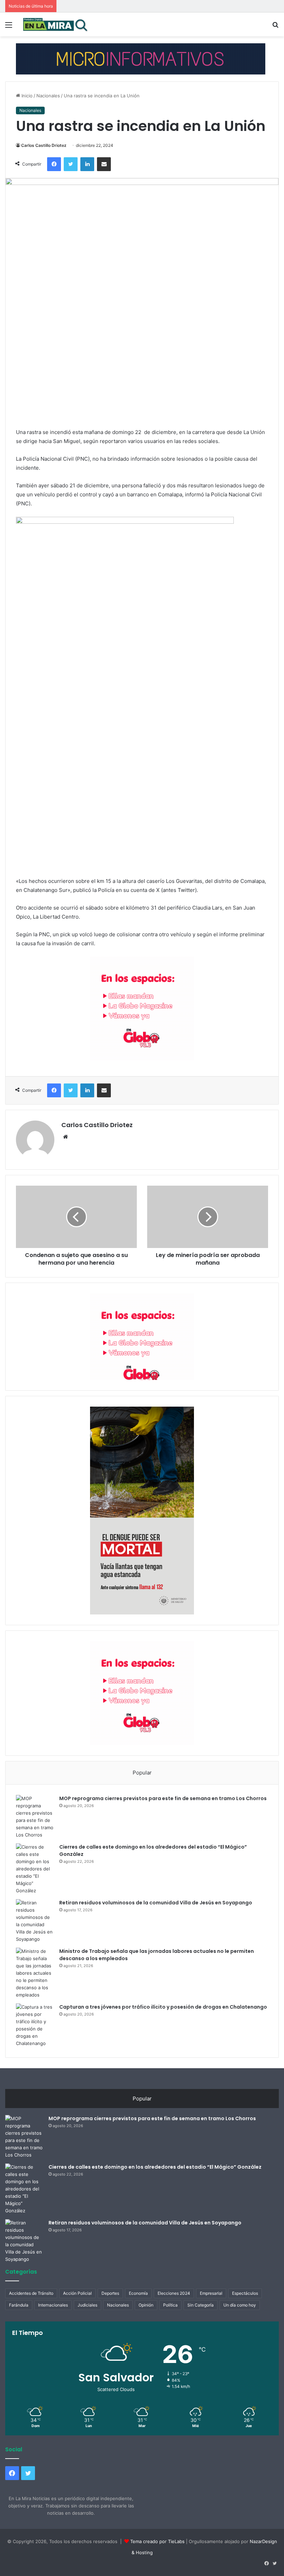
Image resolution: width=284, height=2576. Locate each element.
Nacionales (48, 96)
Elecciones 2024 (174, 2293)
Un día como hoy (240, 2305)
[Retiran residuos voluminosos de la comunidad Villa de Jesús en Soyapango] (35, 1921)
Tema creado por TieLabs (157, 2541)
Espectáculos (245, 2293)
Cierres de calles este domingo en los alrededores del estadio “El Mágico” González (155, 2167)
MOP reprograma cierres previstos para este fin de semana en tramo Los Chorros (163, 1798)
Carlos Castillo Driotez (44, 145)
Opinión (146, 2305)
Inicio (26, 96)
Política (170, 2305)
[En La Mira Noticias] (55, 24)
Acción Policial (77, 2293)
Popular (142, 1773)
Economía (138, 2293)
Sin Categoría (201, 2305)
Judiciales (87, 2305)
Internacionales (53, 2305)
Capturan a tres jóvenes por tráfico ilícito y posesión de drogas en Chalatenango (163, 2007)
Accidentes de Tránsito (31, 2293)
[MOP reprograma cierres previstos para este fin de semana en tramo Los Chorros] (35, 1817)
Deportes (110, 2293)
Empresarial (211, 2293)
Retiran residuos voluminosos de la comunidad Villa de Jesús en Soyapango (156, 1903)
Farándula (19, 2305)
